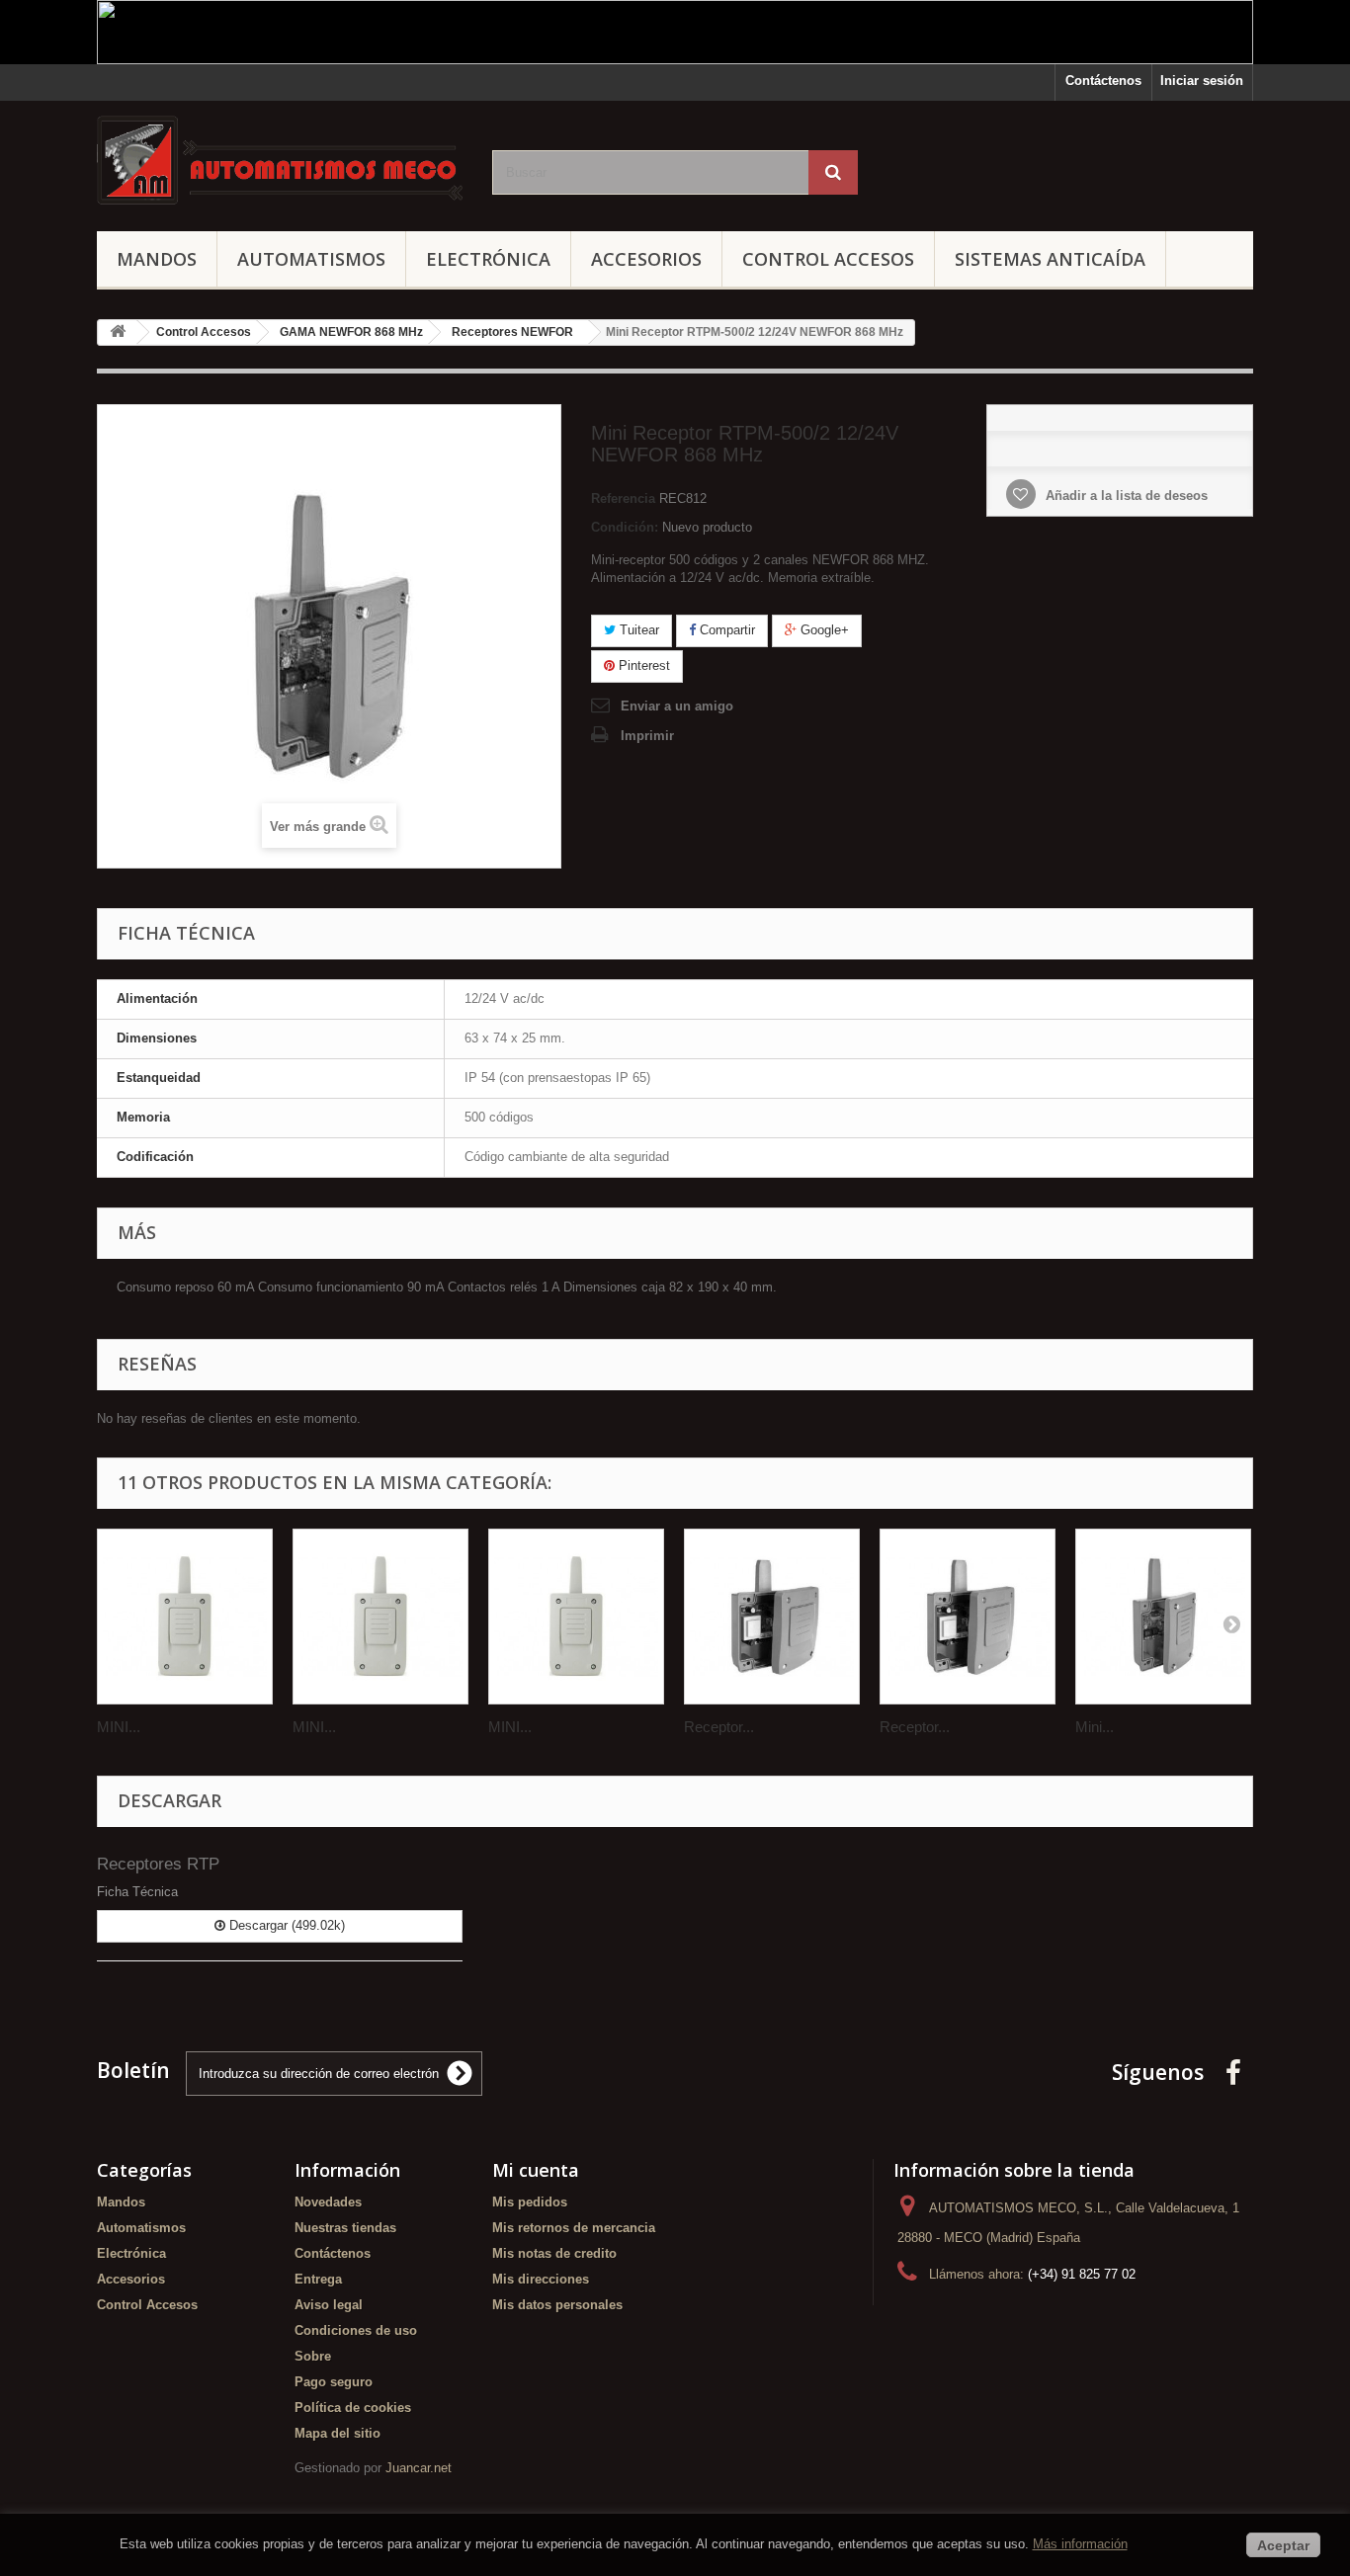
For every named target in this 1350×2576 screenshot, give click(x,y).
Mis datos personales (557, 2305)
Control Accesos (828, 259)
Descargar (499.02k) (285, 1925)
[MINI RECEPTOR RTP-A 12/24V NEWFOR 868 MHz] (576, 1617)
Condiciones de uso (356, 2330)
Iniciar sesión (1202, 81)
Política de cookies (353, 2408)
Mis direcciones (541, 2279)
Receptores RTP (158, 1864)
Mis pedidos (530, 2202)
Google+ (823, 630)
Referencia (623, 499)
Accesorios (646, 259)
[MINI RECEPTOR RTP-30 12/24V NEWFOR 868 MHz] (185, 1617)
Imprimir (647, 736)
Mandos (157, 259)
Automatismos (311, 259)
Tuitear (637, 630)
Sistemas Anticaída (1050, 259)
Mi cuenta (536, 2170)
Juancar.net (419, 2468)
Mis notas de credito (554, 2253)
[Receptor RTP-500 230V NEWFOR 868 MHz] (772, 1617)
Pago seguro (334, 2382)
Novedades (328, 2202)
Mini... (1095, 1727)
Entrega (318, 2279)
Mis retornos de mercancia (574, 2228)
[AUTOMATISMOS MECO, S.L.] (280, 161)
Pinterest (642, 665)
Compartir (725, 630)
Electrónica (488, 259)
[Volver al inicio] (118, 332)
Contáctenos (1103, 81)
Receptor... (719, 1727)
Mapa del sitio (337, 2433)
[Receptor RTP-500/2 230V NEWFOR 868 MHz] (968, 1617)
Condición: (625, 527)
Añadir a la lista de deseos (1125, 496)
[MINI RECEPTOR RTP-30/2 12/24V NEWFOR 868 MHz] (380, 1617)
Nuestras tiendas (345, 2228)
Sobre (313, 2356)
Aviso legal (329, 2305)
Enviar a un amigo (677, 706)
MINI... (119, 1727)
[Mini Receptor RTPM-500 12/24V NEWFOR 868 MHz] (1163, 1617)
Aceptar (1283, 2545)
